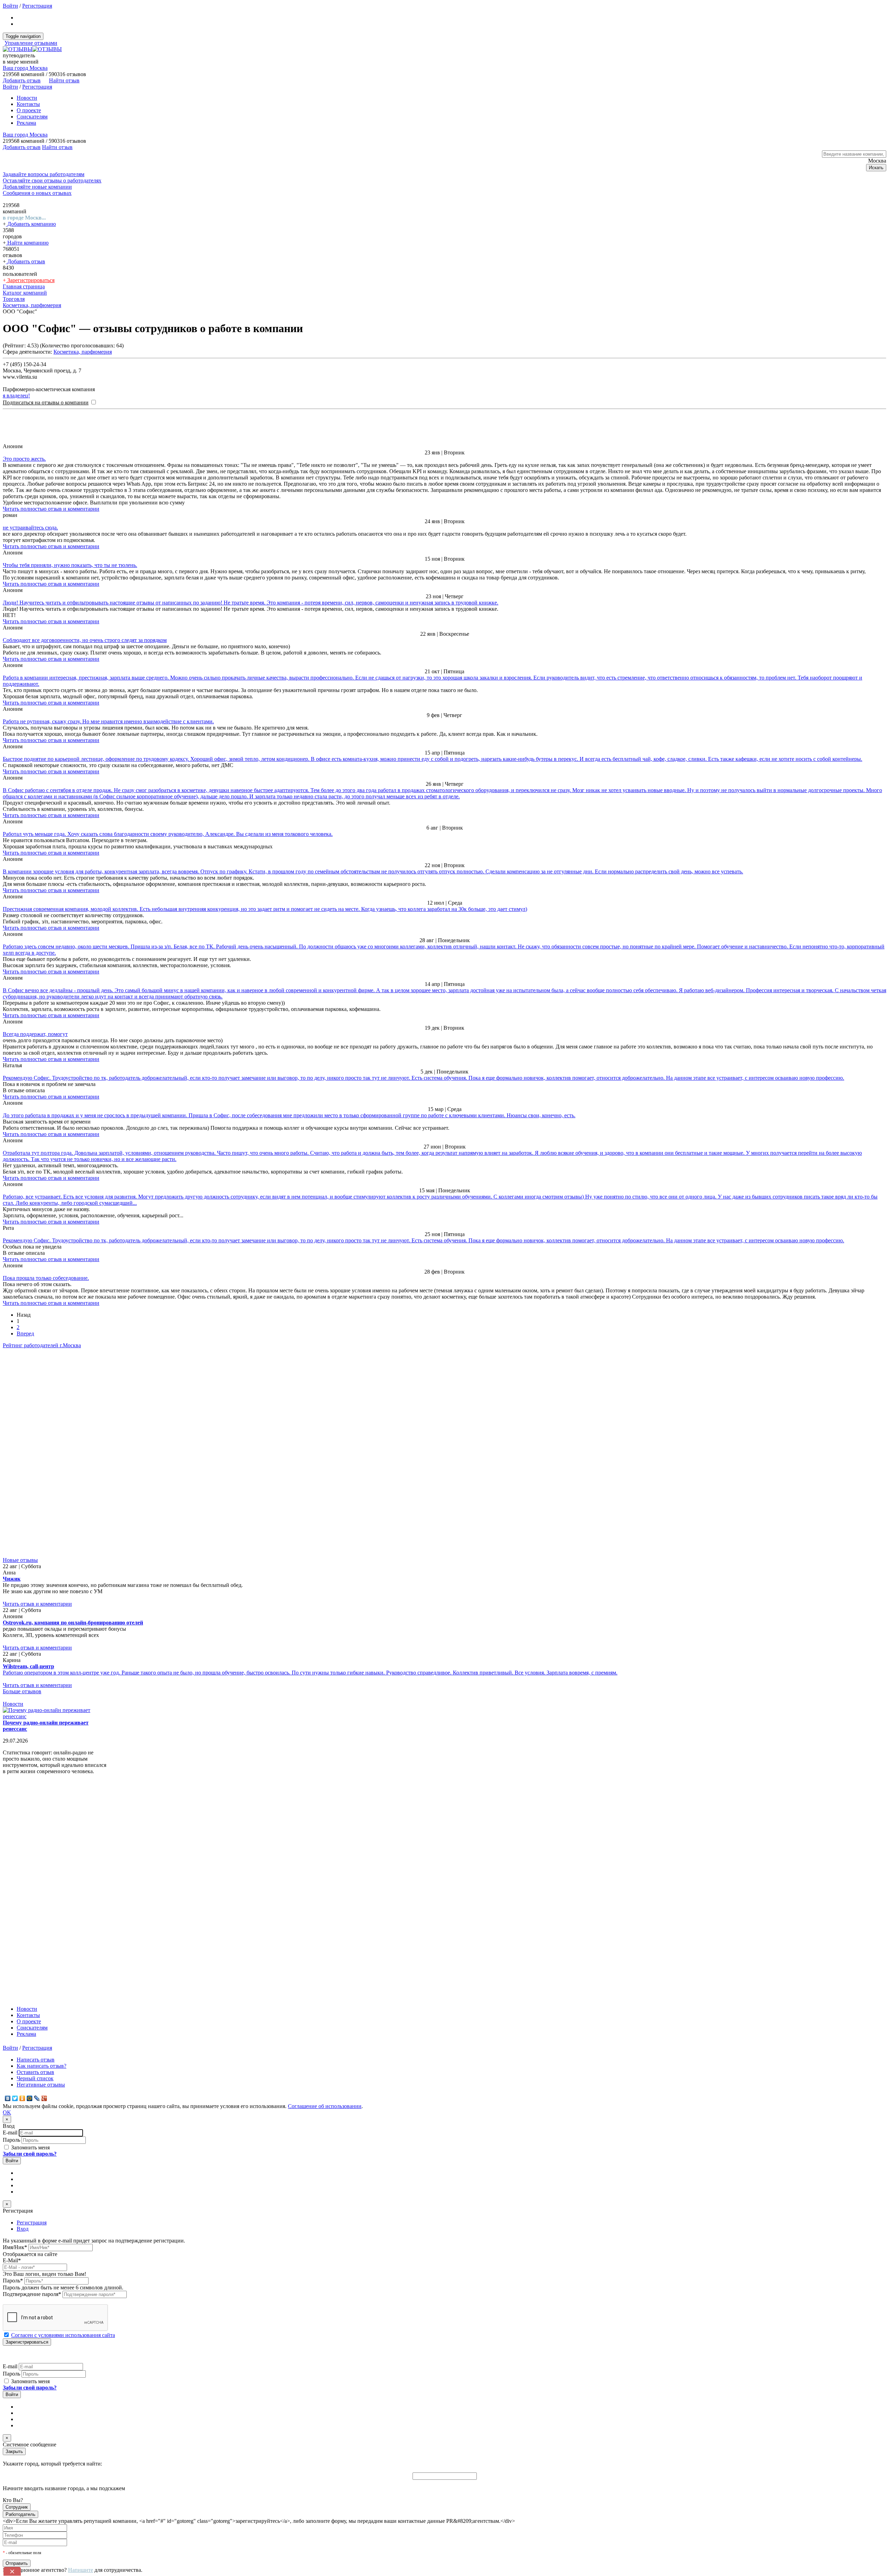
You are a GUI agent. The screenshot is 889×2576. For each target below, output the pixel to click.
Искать (876, 168)
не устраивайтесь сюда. (30, 528)
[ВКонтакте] (8, 2098)
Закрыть (14, 2451)
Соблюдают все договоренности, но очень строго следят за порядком (85, 640)
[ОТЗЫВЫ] (32, 49)
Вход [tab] (23, 2229)
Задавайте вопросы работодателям (44, 174)
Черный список (35, 2078)
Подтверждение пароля (32, 2294)
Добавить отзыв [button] (22, 80)
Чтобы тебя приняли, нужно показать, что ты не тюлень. (70, 565)
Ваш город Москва (25, 68)
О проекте (29, 110)
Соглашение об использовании (325, 2106)
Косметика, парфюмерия (83, 352)
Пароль (11, 2140)
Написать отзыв (36, 2060)
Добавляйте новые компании (37, 187)
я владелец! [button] (16, 396)
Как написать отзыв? (41, 2066)
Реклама (26, 123)
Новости (27, 98)
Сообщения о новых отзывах (37, 193)
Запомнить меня (30, 2147)
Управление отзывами (31, 43)
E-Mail (12, 2260)
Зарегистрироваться (30, 280)
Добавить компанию (31, 224)
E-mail (10, 2133)
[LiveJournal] (37, 2098)
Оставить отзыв (35, 2072)
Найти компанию (27, 243)
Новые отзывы (20, 1560)
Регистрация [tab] (32, 2223)
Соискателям (32, 117)
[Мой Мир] (30, 2098)
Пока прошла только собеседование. (46, 1278)
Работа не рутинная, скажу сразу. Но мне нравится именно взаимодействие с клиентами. (108, 721)
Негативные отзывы (41, 2085)
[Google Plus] (44, 2098)
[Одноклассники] (22, 2098)
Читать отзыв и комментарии (37, 1604)
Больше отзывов (22, 1691)
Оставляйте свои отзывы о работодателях (52, 180)
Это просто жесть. (24, 459)
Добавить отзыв (26, 261)
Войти (10, 6)
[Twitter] (15, 2098)
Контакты (28, 104)
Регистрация (37, 6)
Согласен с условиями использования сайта (63, 2335)
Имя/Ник (15, 2247)
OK (7, 2112)
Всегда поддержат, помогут (35, 1034)
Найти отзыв (64, 80)
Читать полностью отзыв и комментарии (51, 509)
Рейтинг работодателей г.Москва (42, 1345)
